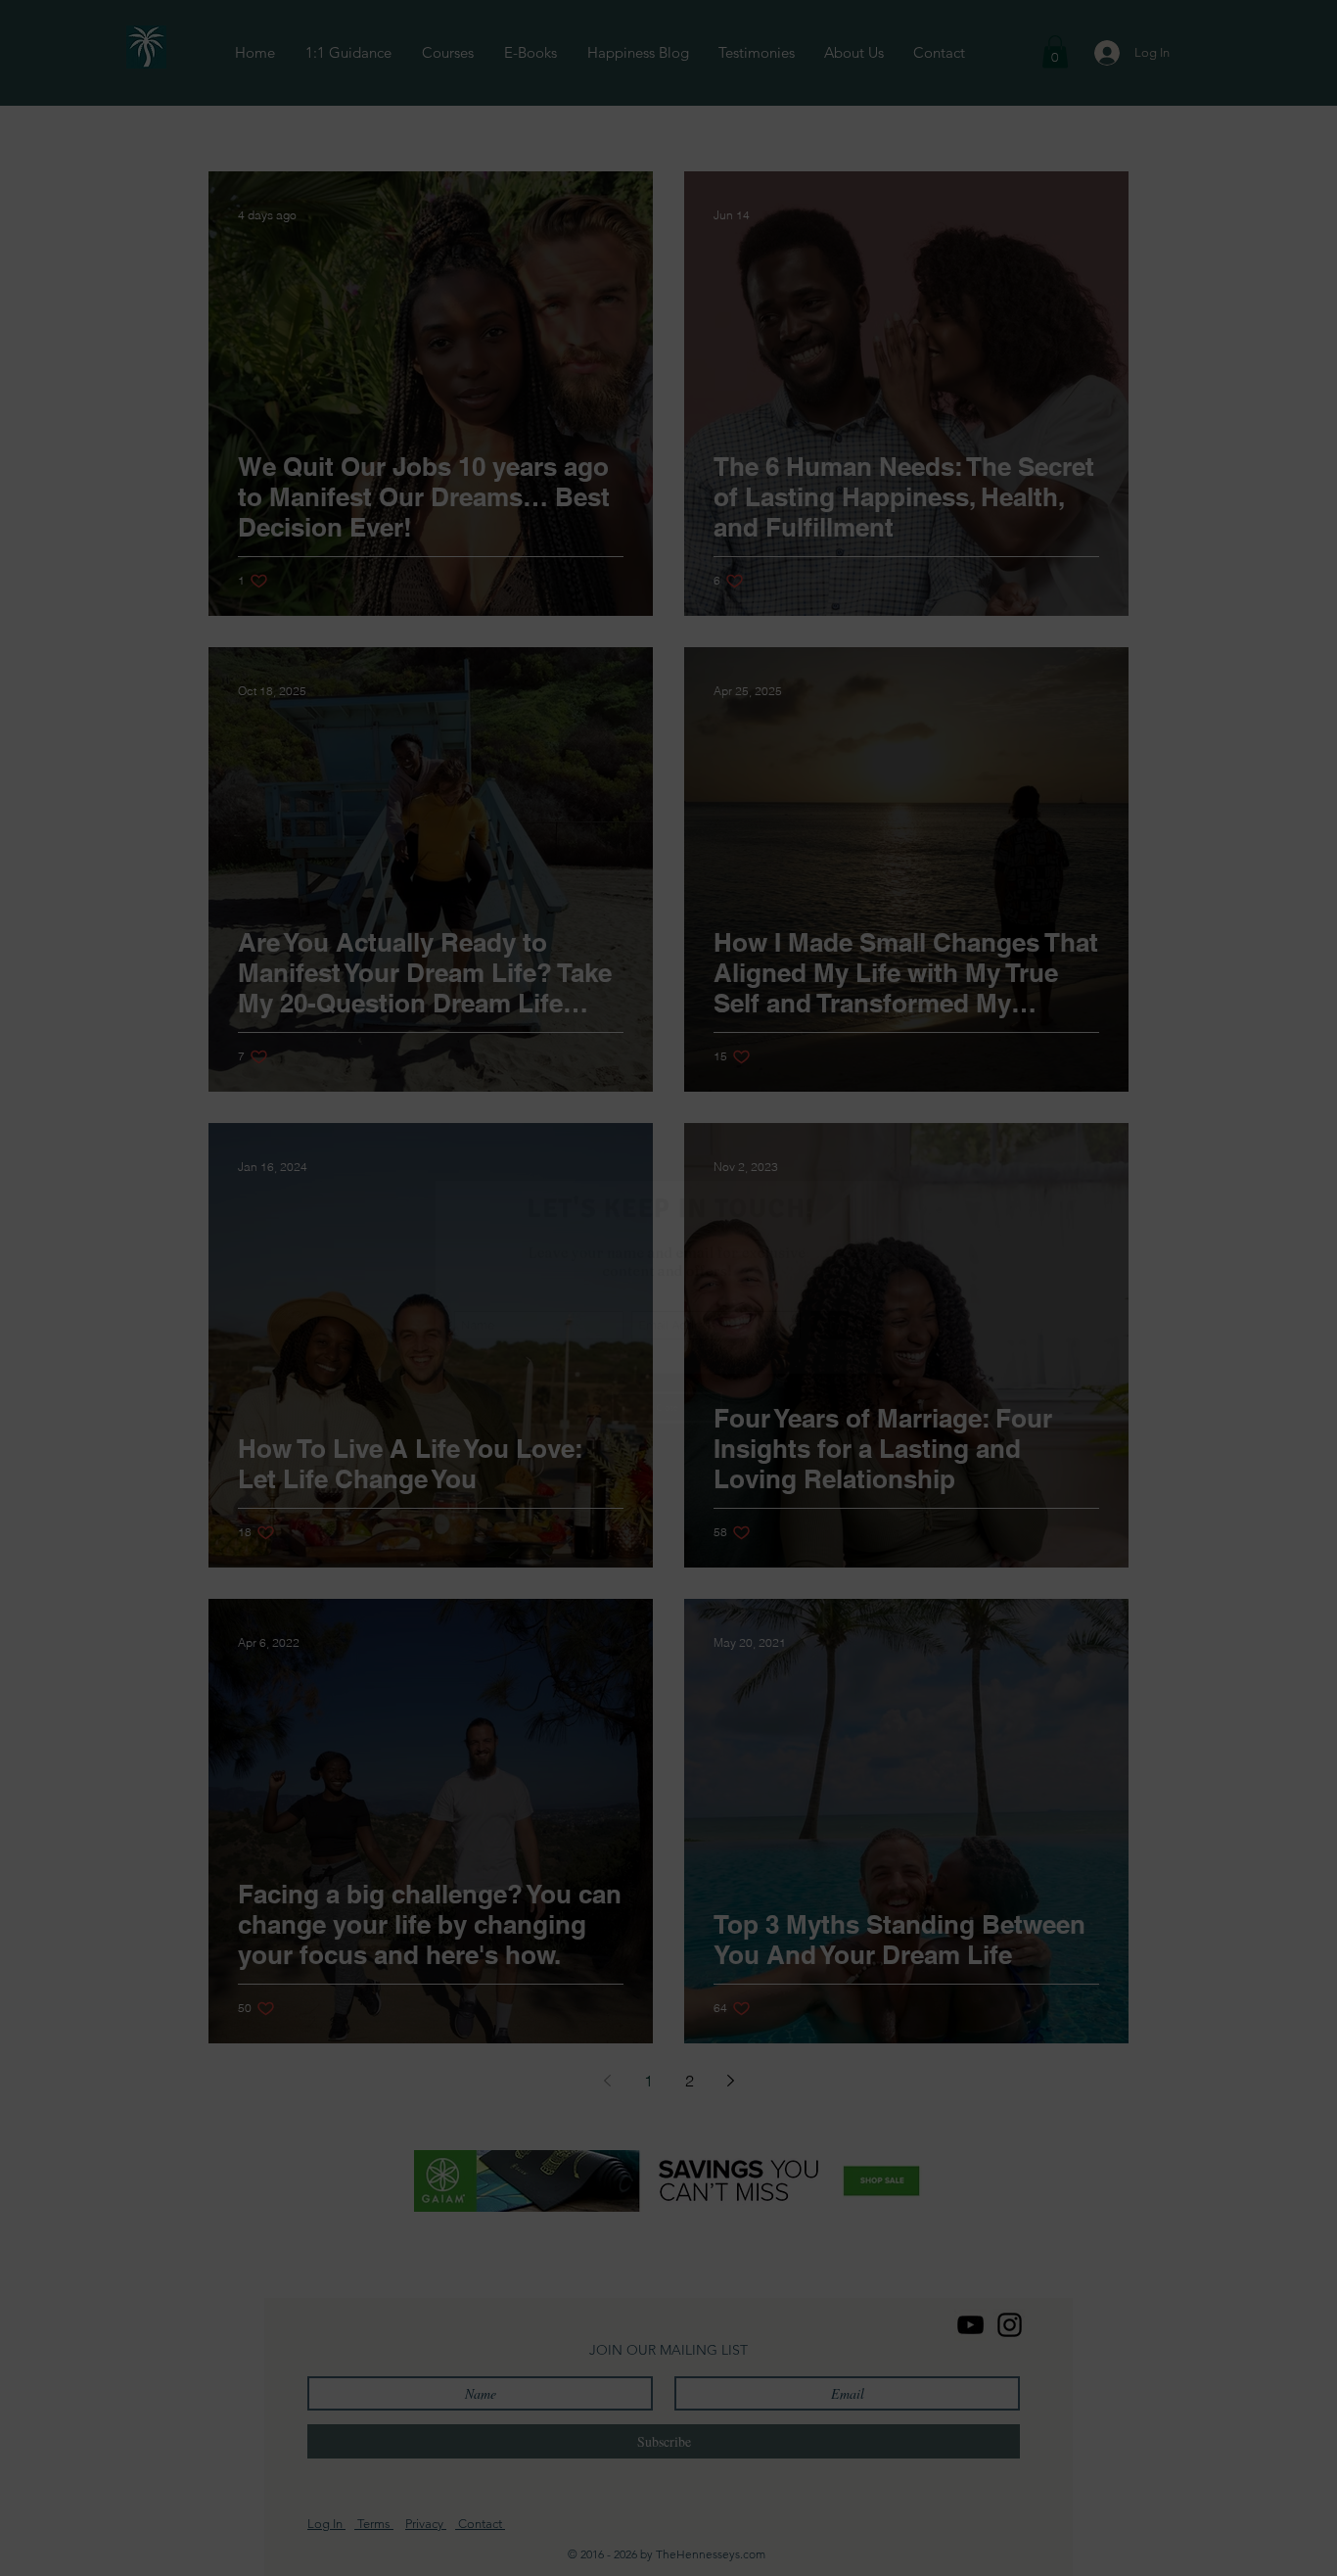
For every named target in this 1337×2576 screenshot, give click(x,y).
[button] (949, 1117)
